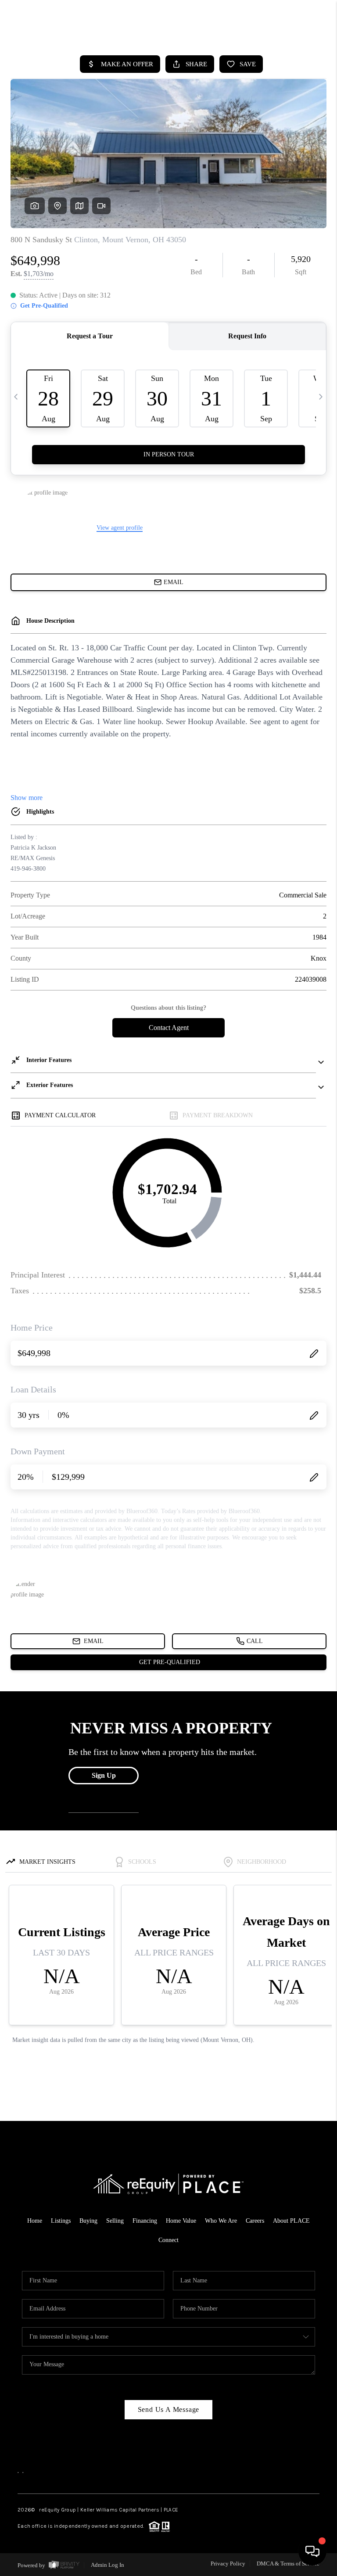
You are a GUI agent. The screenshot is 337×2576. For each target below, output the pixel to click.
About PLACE (291, 2221)
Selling (115, 2221)
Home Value (181, 2221)
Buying (88, 2221)
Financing (145, 2221)
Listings (61, 2221)
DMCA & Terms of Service (288, 2563)
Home (35, 2221)
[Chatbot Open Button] (312, 2551)
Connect (168, 2240)
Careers (255, 2221)
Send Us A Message (169, 2409)
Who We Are (221, 2221)
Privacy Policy (228, 2563)
